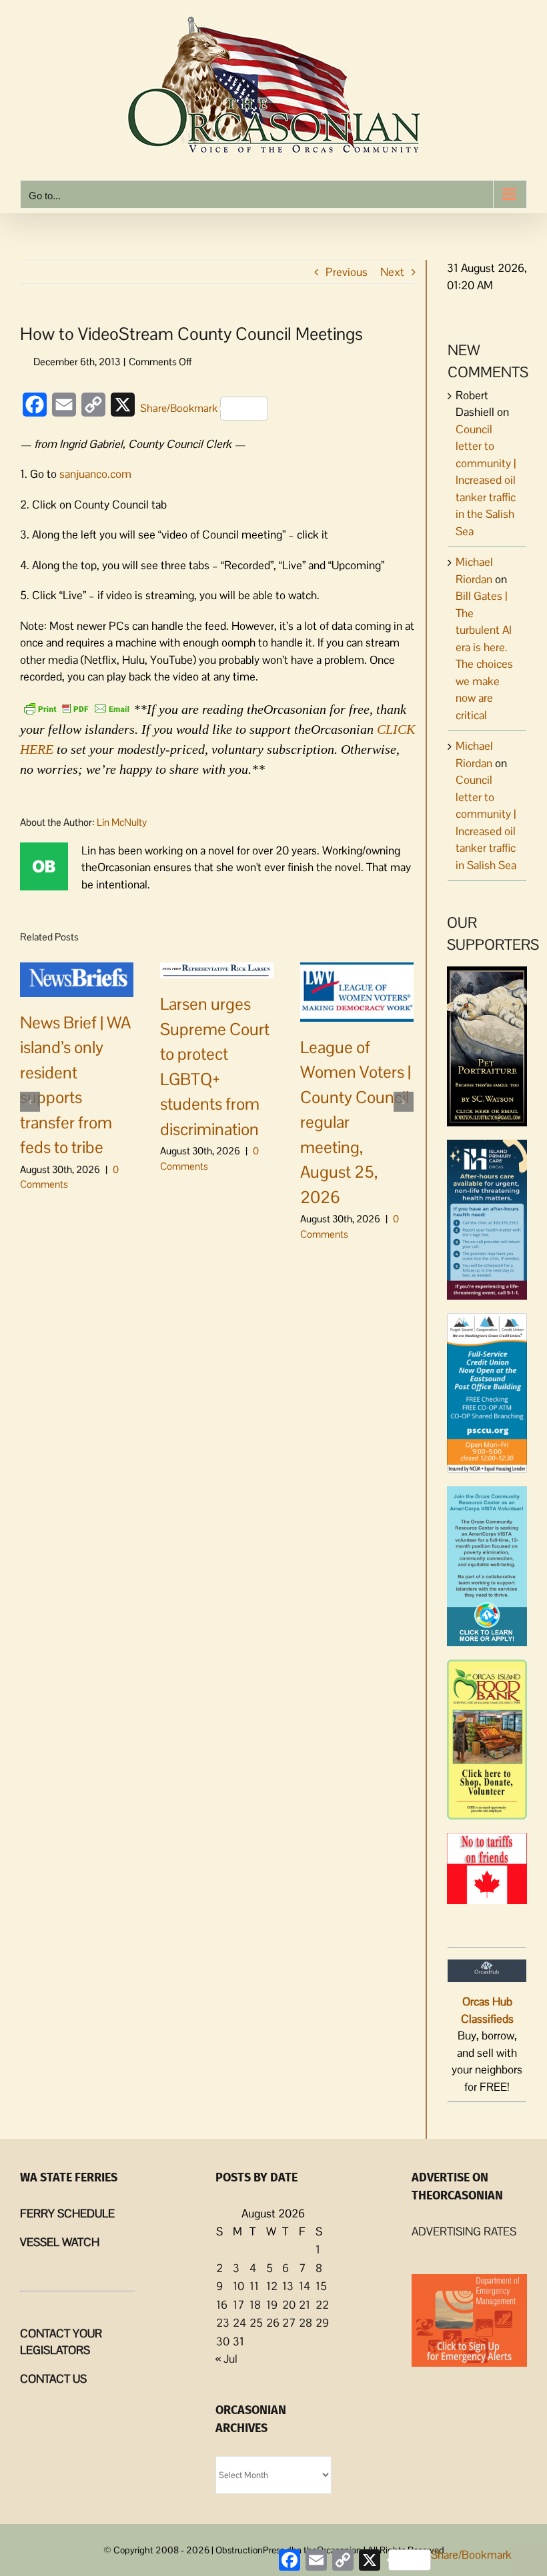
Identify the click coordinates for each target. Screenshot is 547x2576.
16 (222, 2305)
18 (255, 2305)
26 (273, 2323)
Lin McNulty (122, 822)
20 (289, 2305)
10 (238, 2286)
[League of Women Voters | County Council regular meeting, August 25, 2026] (357, 990)
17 (238, 2305)
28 (306, 2323)
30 (223, 2341)
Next (392, 272)
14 (305, 2286)
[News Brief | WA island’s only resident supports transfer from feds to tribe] (77, 978)
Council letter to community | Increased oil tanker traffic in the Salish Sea (486, 480)
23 (223, 2323)
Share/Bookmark (179, 408)
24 (239, 2323)
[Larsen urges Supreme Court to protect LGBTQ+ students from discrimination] (217, 970)
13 (288, 2286)
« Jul (226, 2359)
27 (289, 2323)
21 (305, 2305)
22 (322, 2305)
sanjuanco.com (95, 474)
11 (254, 2286)
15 (321, 2286)
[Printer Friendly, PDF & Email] (77, 708)
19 (272, 2305)
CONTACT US (53, 2379)
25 (256, 2323)
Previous (347, 272)
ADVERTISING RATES (464, 2231)
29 (322, 2323)
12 (272, 2286)
